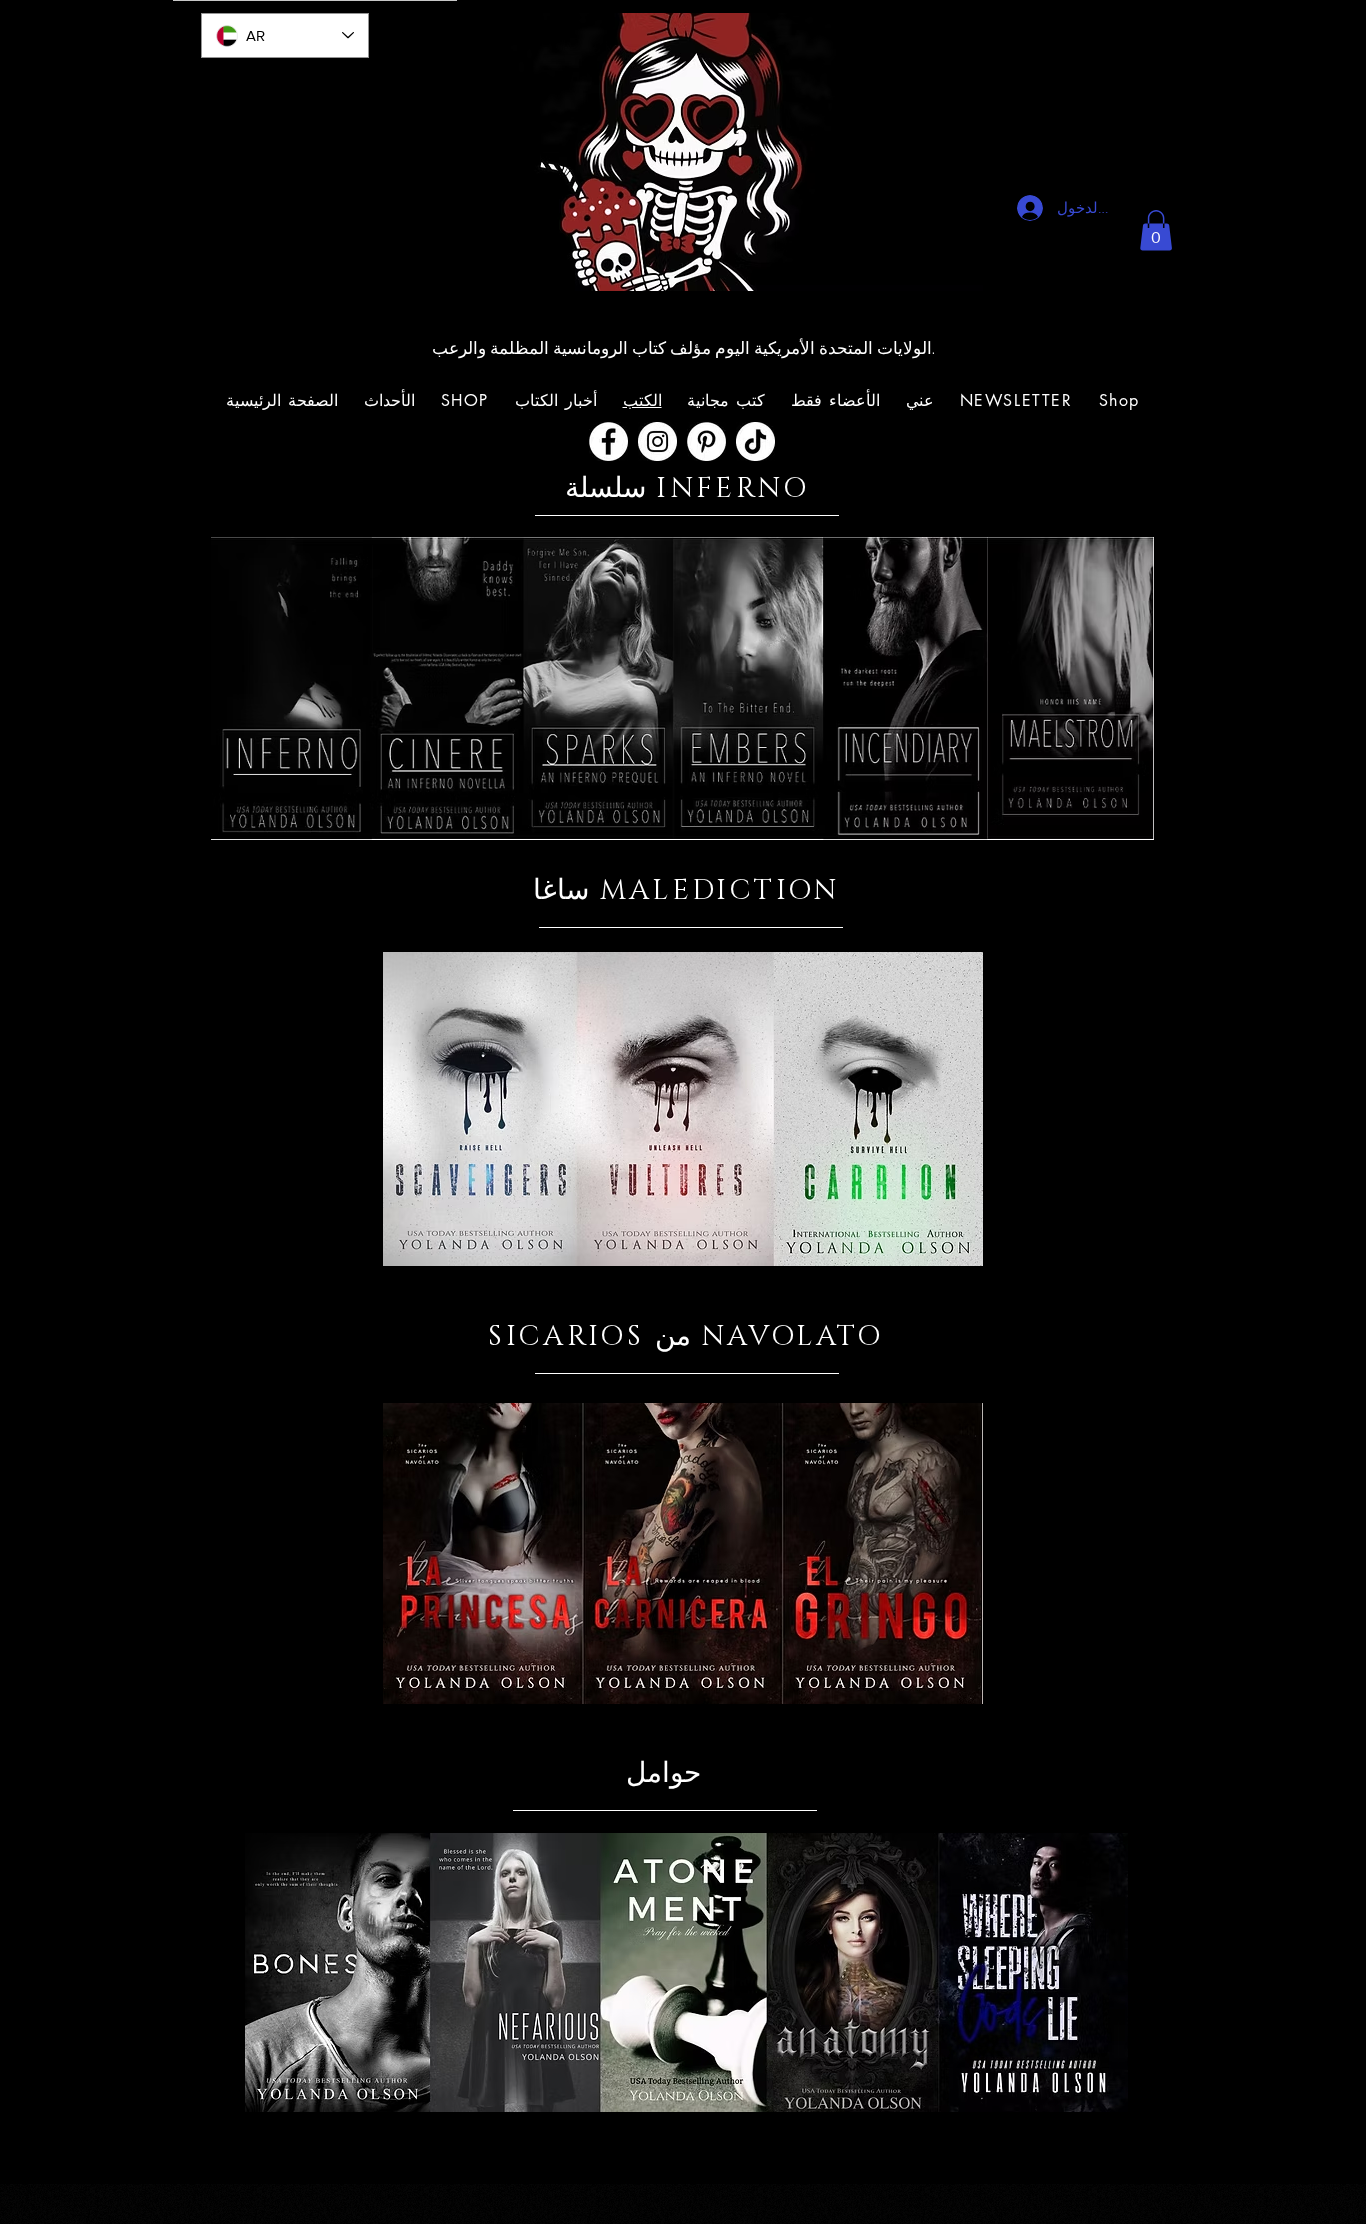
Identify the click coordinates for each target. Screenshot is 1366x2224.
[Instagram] (657, 441)
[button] (1156, 230)
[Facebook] (608, 441)
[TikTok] (755, 441)
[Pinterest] (706, 441)
